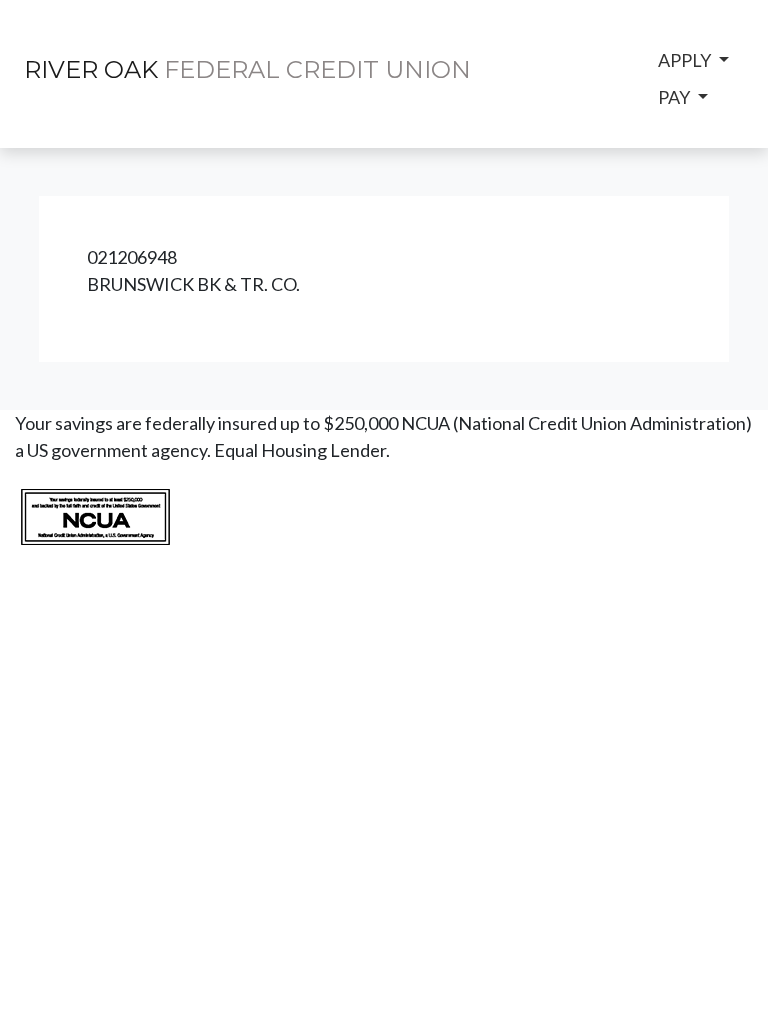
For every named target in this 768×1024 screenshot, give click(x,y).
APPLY (686, 60)
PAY (675, 97)
